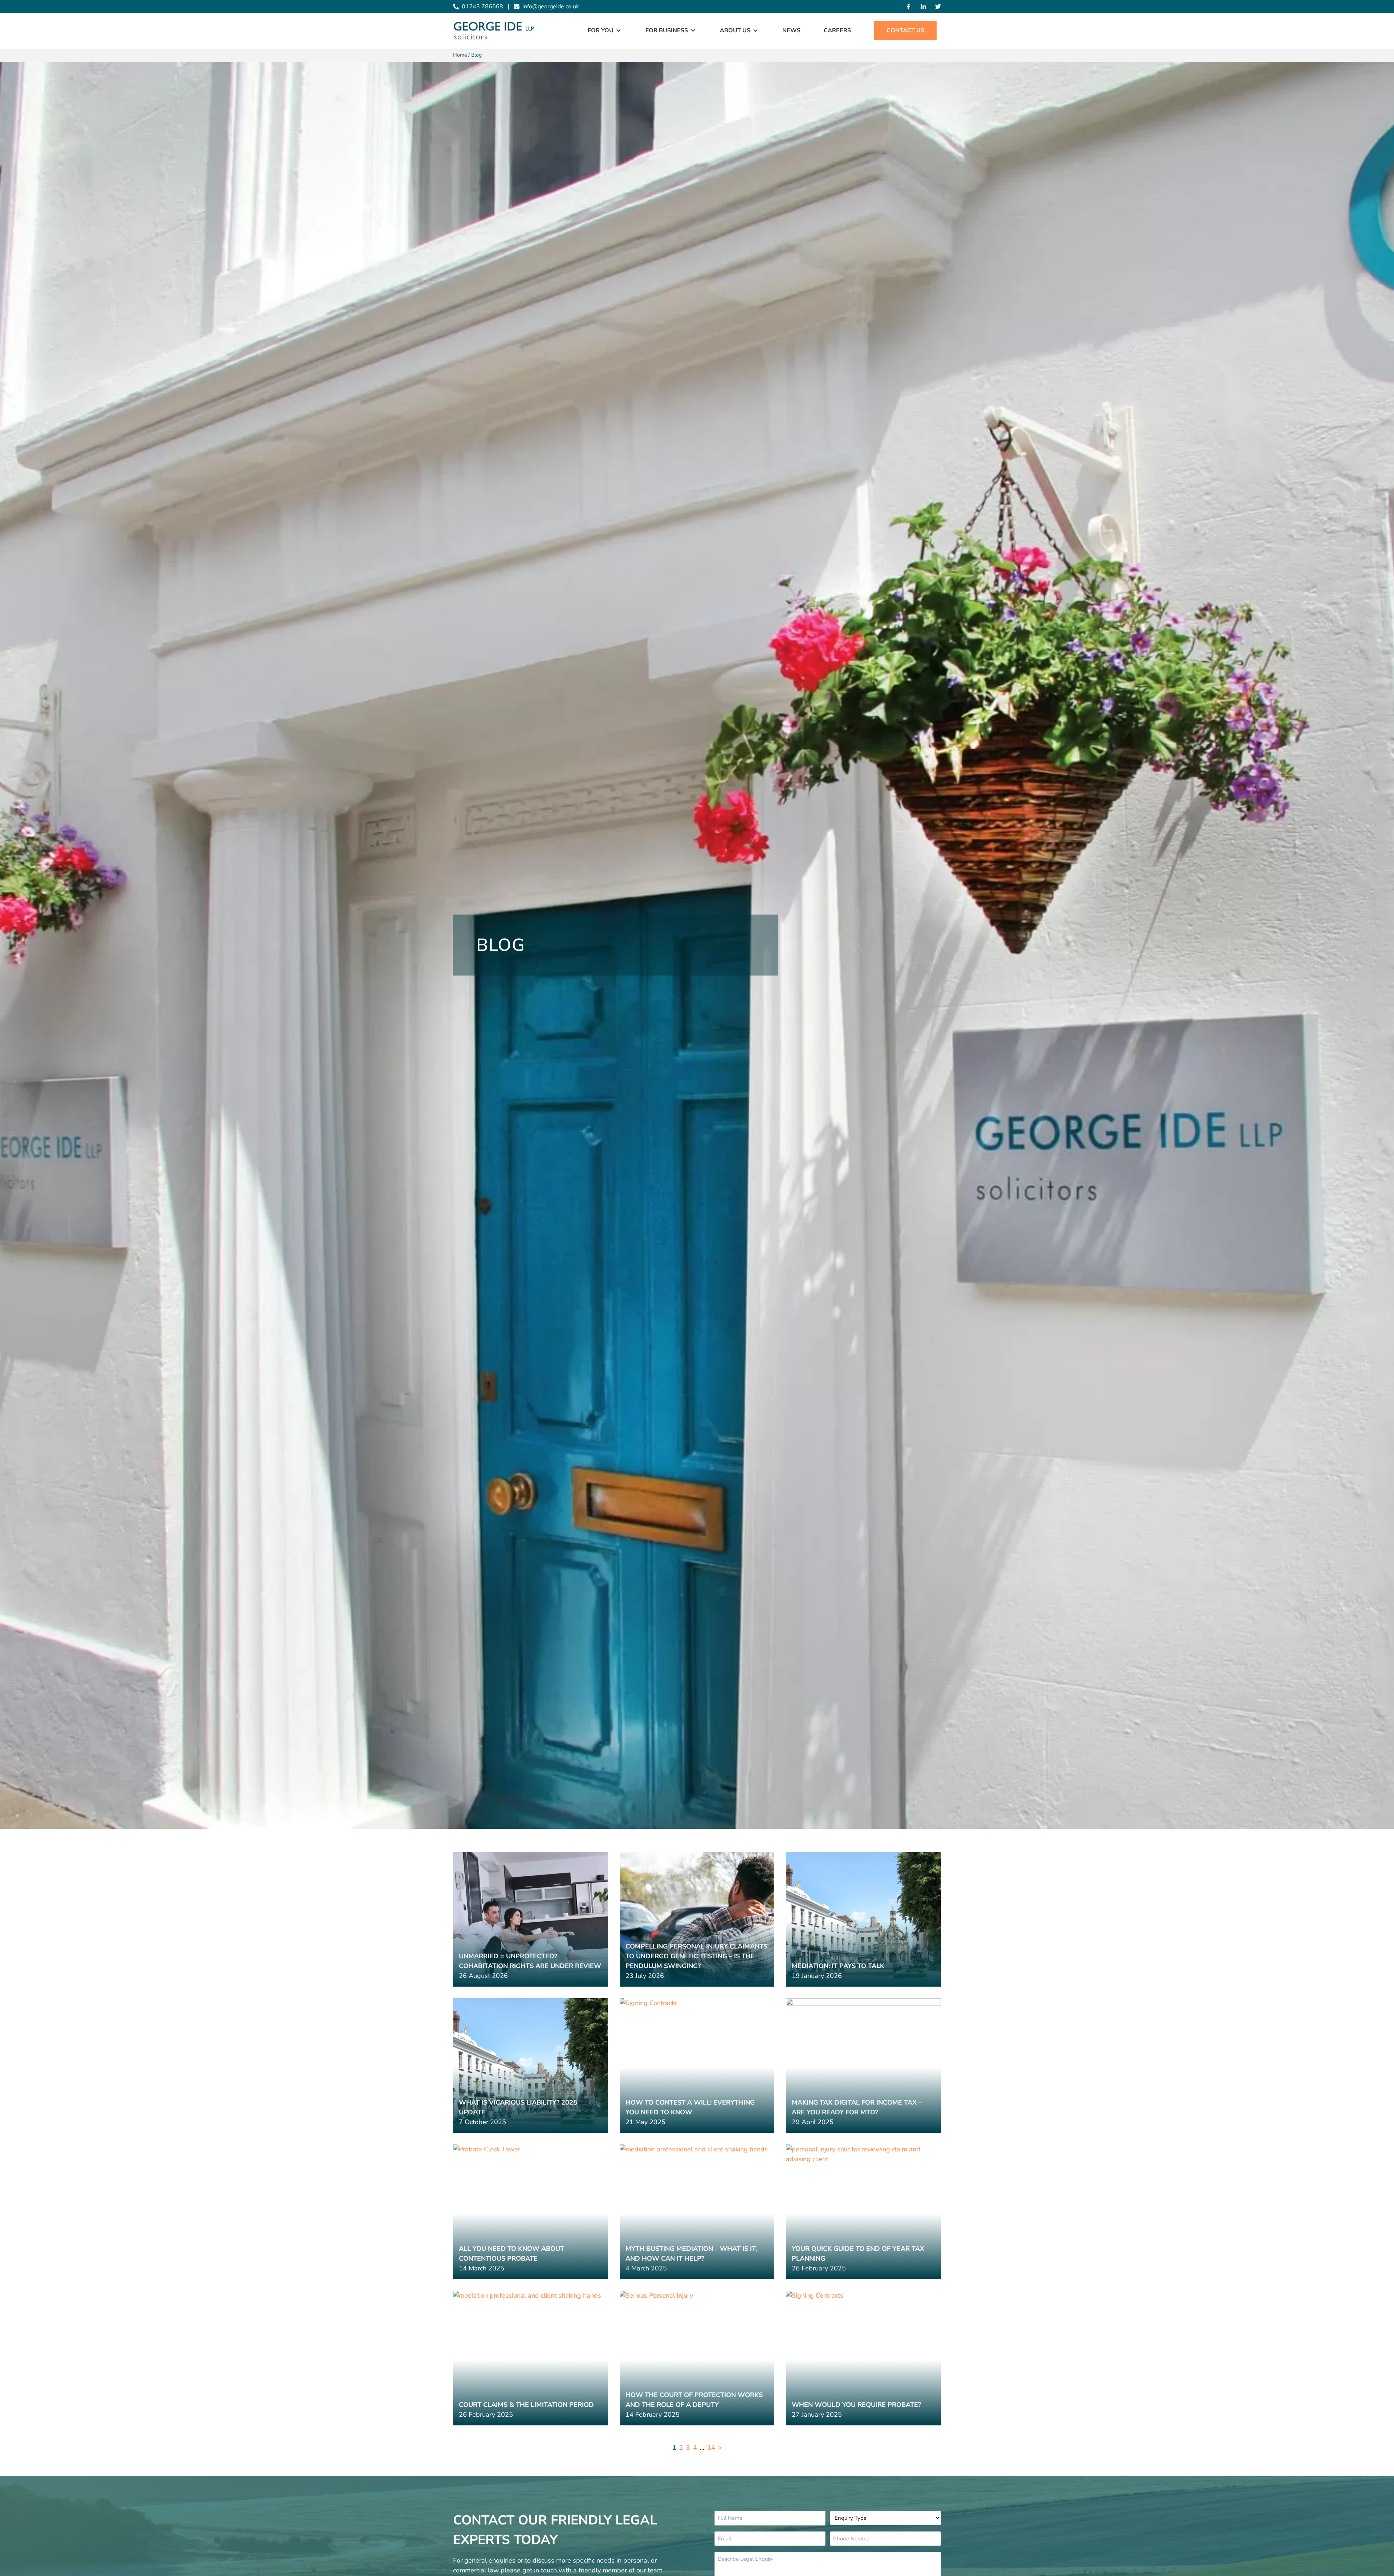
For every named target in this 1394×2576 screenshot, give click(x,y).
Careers (837, 30)
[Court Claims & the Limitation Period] (531, 2358)
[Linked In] (924, 7)
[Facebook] (908, 7)
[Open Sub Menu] (618, 30)
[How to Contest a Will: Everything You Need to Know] (697, 2066)
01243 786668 (482, 7)
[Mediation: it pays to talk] (863, 1919)
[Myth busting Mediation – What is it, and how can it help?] (697, 2212)
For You (601, 30)
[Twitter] (938, 7)
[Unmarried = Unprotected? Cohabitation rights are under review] (531, 1919)
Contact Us (905, 30)
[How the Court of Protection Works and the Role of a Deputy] (697, 2358)
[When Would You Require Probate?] (863, 2358)
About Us (735, 30)
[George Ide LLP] (494, 31)
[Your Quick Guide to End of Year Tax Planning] (863, 2212)
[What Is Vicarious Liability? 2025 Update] (531, 2066)
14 (711, 2448)
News (791, 30)
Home (460, 55)
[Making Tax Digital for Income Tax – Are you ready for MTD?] (863, 2066)
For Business (667, 30)
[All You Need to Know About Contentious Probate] (531, 2212)
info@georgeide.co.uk (551, 7)
